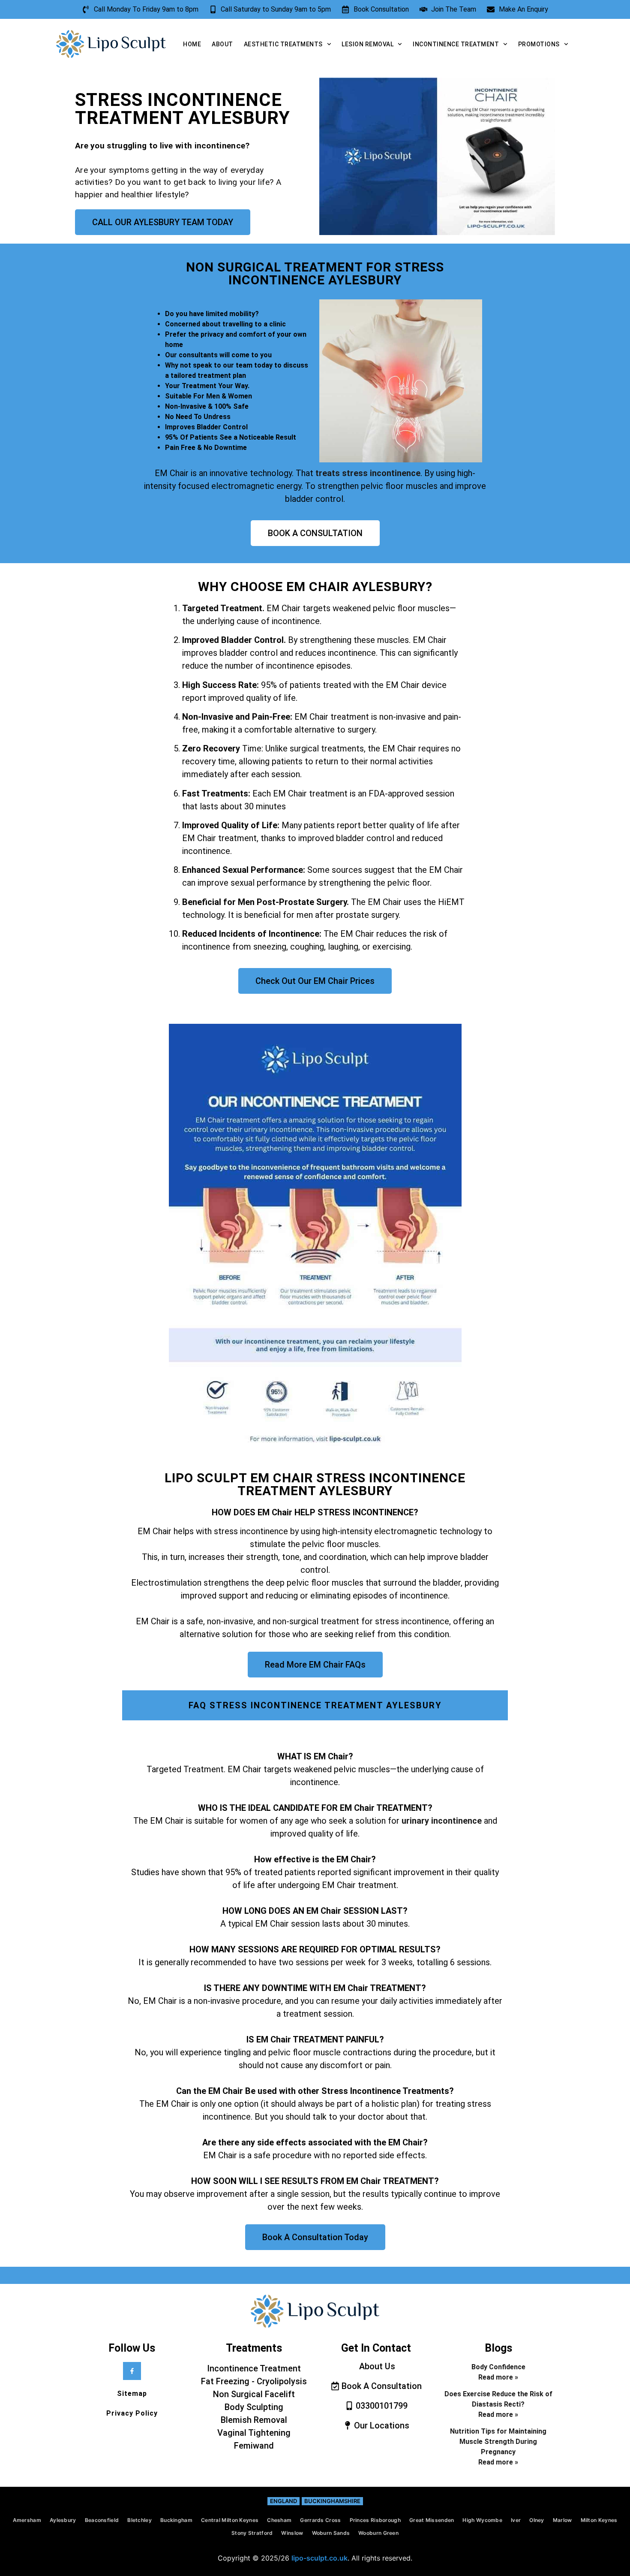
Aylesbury (63, 2520)
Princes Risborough (375, 2520)
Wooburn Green (378, 2533)
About (222, 44)
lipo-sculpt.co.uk (319, 2558)
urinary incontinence (442, 1821)
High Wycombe (482, 2520)
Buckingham (176, 2520)
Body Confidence (498, 2367)
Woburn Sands (331, 2533)
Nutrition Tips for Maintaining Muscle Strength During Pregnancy (498, 2442)
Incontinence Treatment (456, 44)
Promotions (539, 44)
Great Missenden (432, 2520)
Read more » (498, 2377)
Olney (537, 2520)
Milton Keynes (599, 2520)
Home (192, 44)
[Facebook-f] (132, 2371)
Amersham (27, 2520)
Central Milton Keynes (230, 2520)
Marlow (562, 2520)
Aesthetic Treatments (283, 44)
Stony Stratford (252, 2533)
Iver (516, 2520)
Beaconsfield (102, 2520)
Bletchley (139, 2520)
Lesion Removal (367, 44)
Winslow (292, 2533)
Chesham (279, 2520)
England (283, 2501)
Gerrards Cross (320, 2520)
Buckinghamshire (332, 2501)
